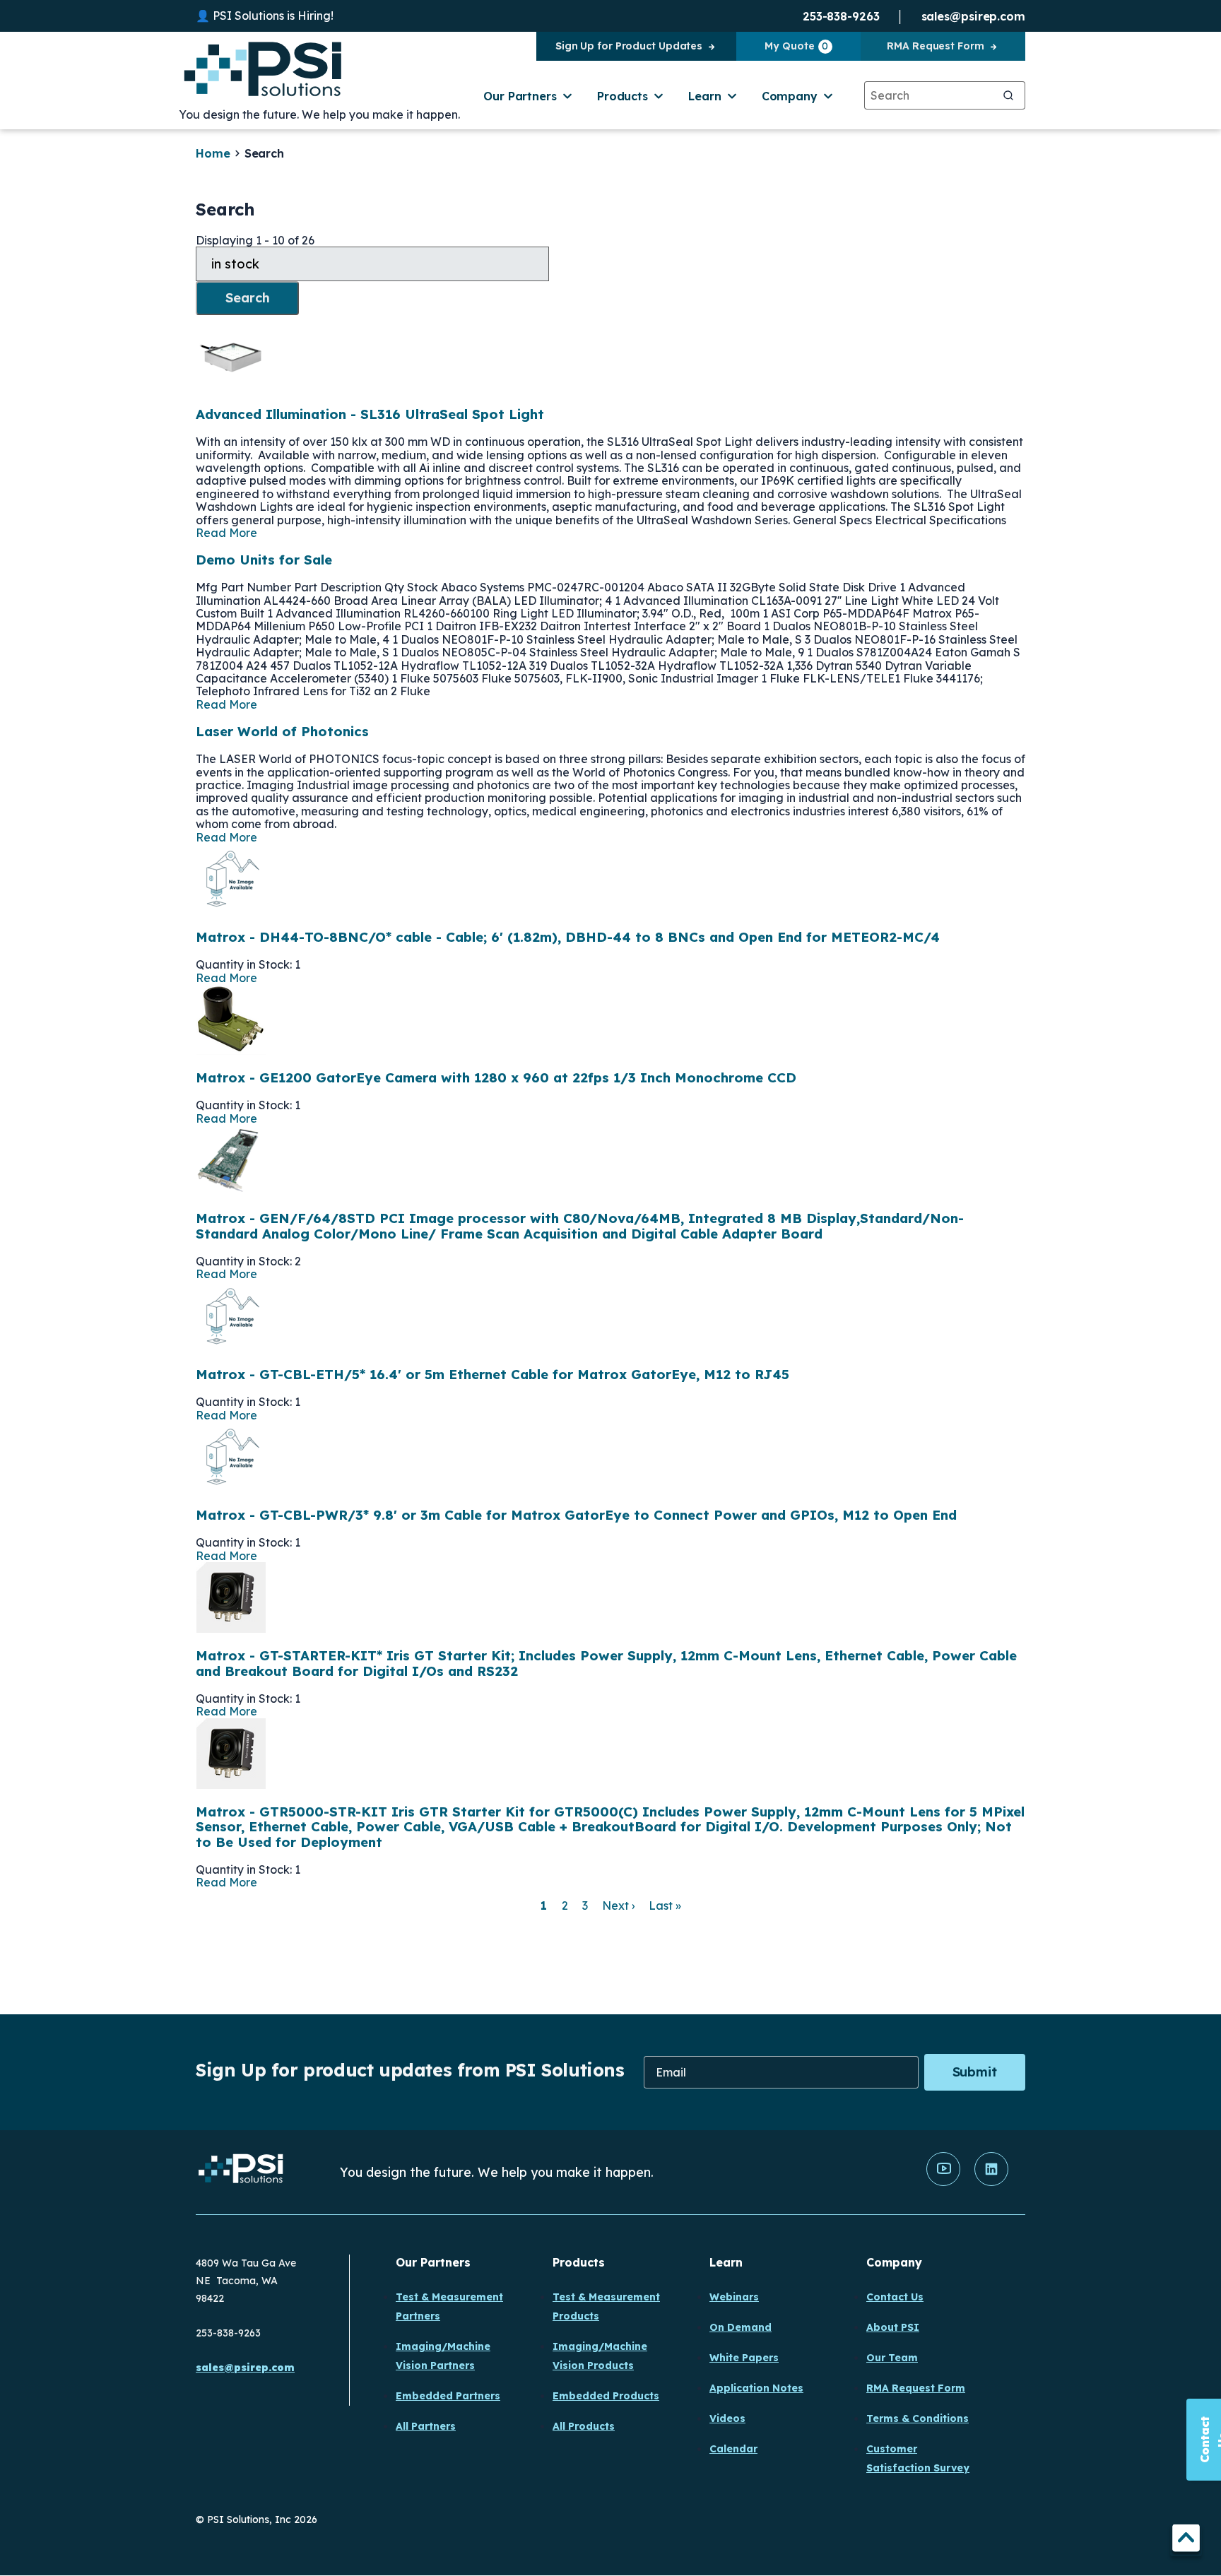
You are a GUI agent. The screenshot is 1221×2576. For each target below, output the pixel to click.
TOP (1186, 2540)
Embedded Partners (448, 2396)
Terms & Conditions (918, 2418)
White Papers (744, 2358)
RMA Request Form (935, 46)
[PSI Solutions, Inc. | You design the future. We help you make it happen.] (241, 2172)
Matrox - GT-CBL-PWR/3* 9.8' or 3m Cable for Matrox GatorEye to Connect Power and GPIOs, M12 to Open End (576, 1515)
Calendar (733, 2449)
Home (213, 153)
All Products (584, 2426)
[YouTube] (943, 2182)
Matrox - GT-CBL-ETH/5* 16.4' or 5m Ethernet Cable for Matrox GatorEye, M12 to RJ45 (492, 1374)
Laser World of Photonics (282, 731)
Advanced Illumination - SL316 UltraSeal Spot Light (370, 414)
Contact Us (895, 2297)
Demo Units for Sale (264, 560)
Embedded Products (606, 2396)
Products (623, 96)
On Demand (741, 2327)
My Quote (796, 46)
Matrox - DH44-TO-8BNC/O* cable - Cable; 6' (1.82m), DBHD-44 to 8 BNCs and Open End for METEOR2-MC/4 (568, 937)
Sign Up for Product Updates (629, 46)
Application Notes (756, 2388)
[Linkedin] (991, 2182)
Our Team (892, 2358)
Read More (226, 533)
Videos (727, 2418)
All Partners (426, 2426)
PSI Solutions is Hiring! (273, 16)
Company (790, 96)
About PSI (893, 2327)
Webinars (734, 2297)
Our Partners (520, 96)
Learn (705, 96)
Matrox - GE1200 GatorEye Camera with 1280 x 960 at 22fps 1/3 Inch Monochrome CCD (496, 1077)
